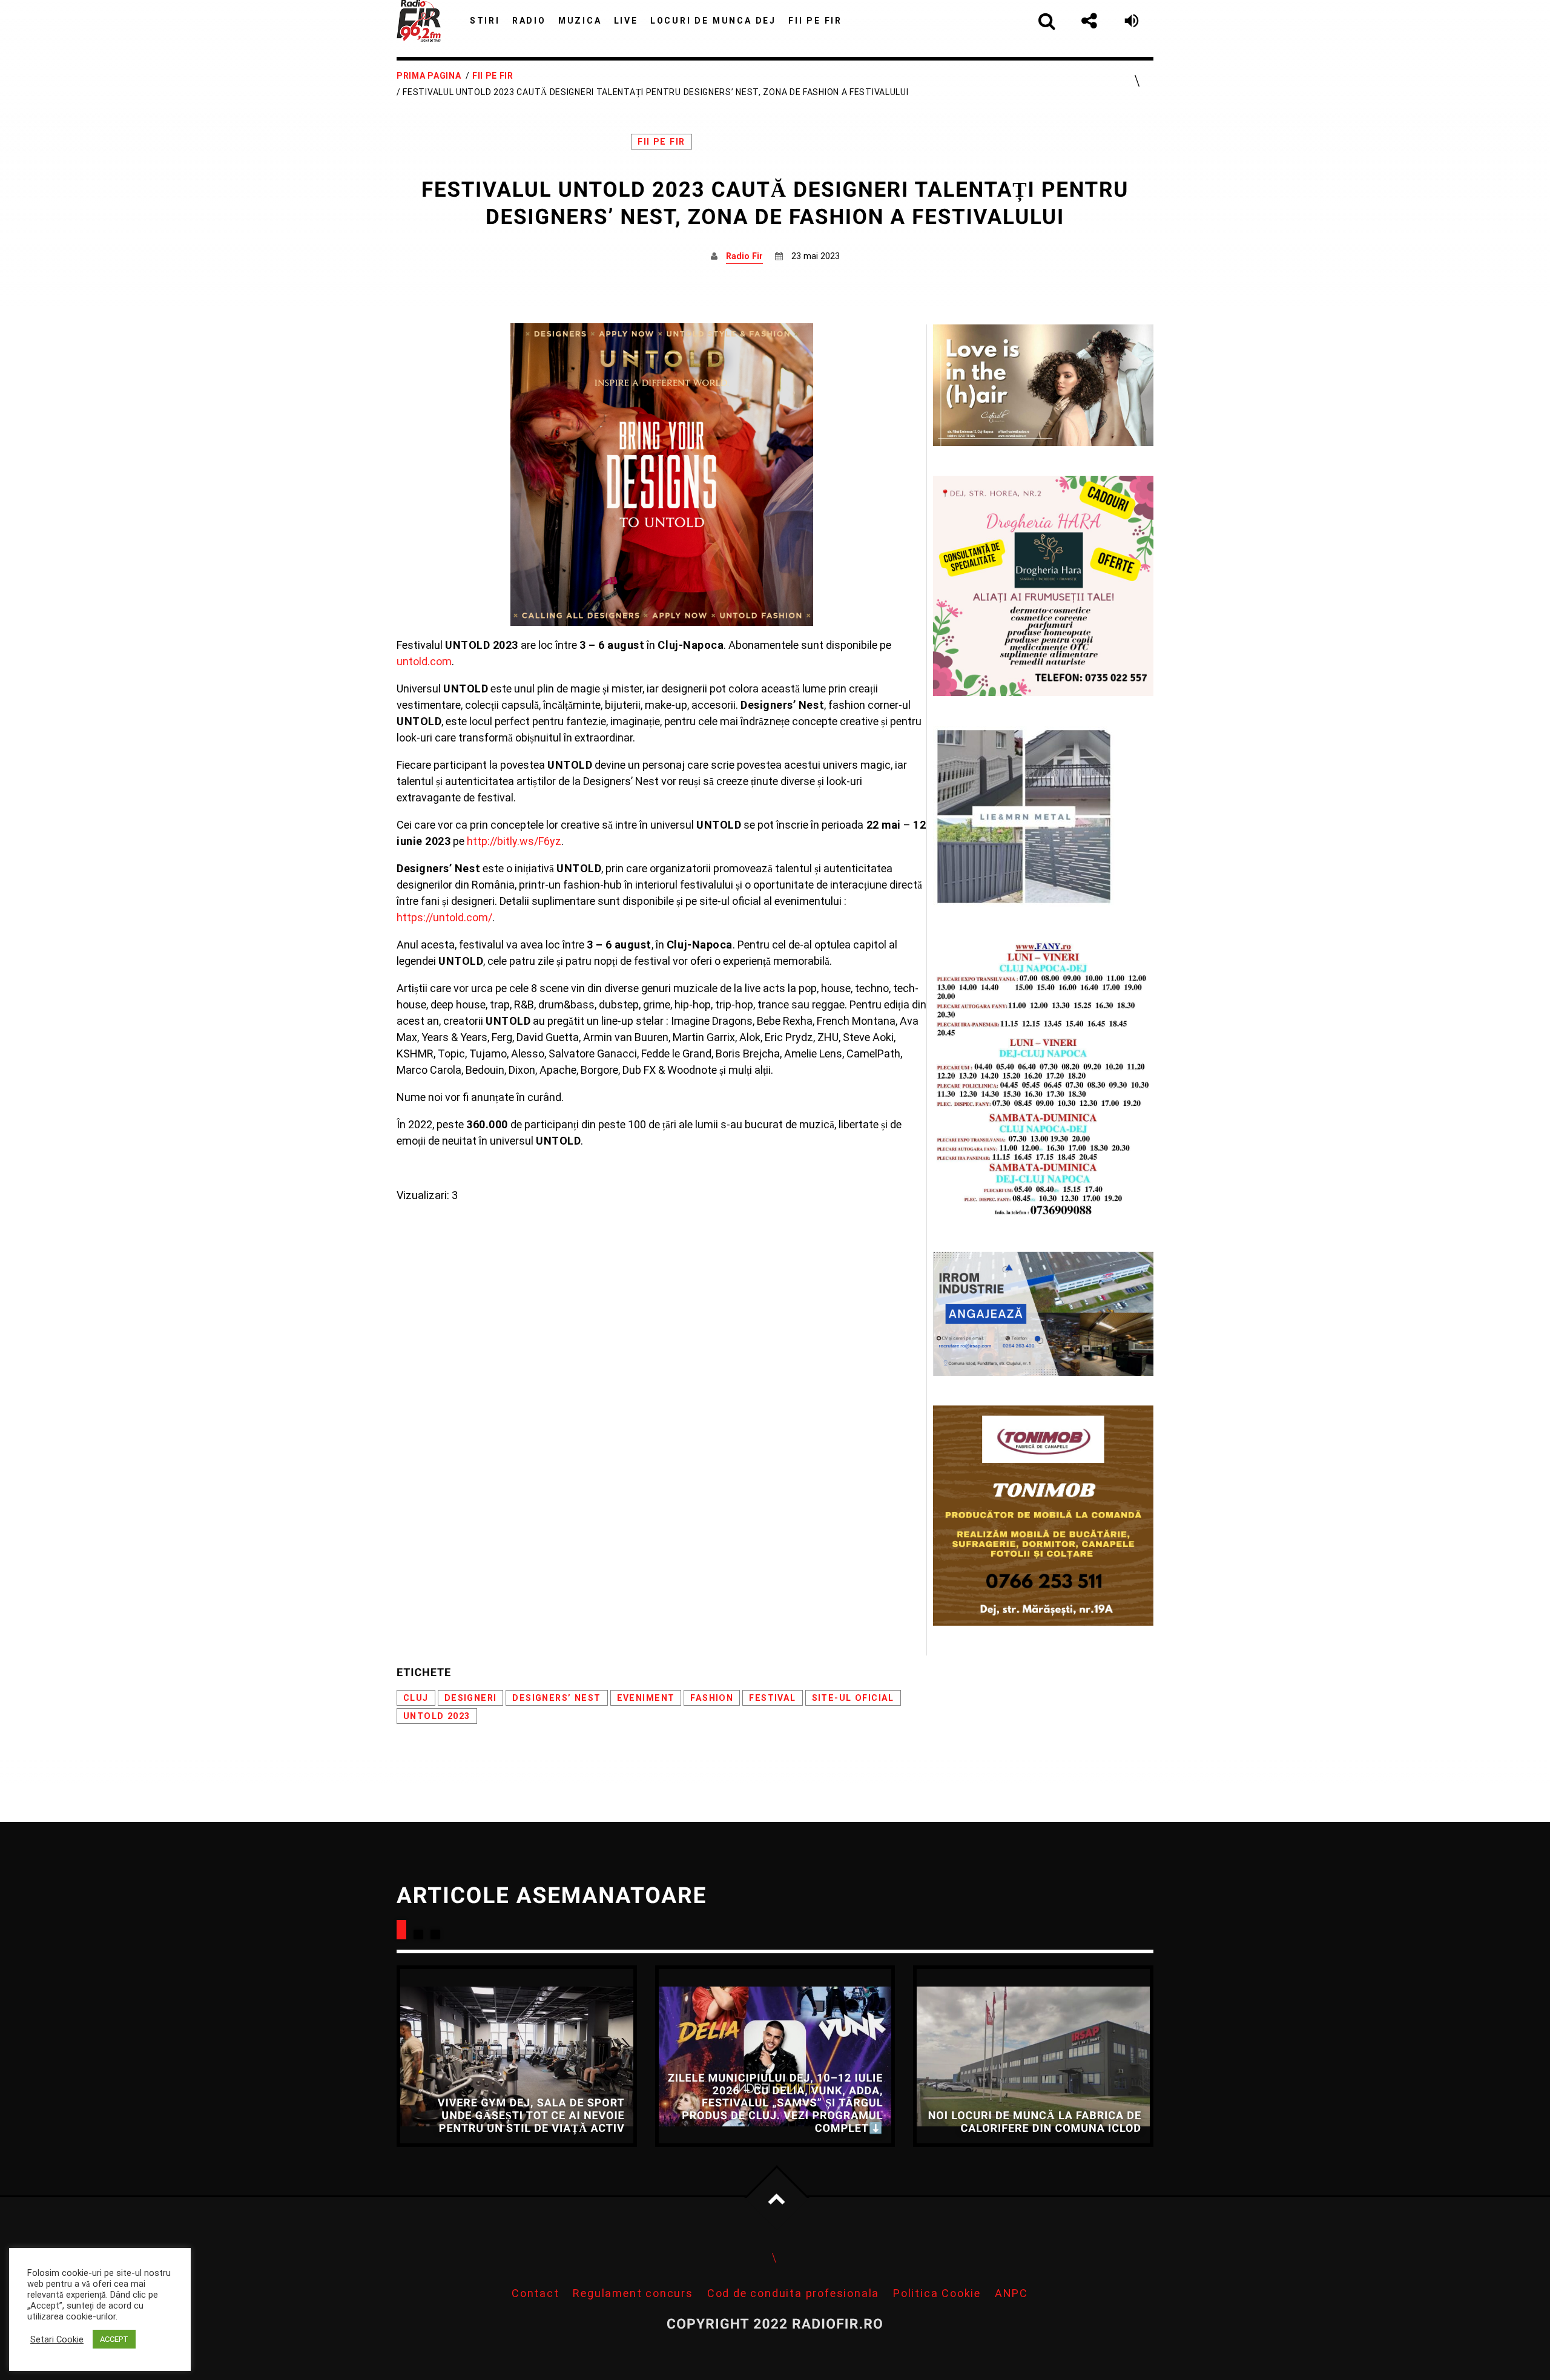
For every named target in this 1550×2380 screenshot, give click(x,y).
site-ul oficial (853, 1698)
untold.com (424, 661)
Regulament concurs (633, 2293)
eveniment (646, 1698)
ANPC (1011, 2293)
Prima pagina (429, 76)
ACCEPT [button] (114, 2339)
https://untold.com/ (444, 917)
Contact (536, 2293)
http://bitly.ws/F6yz (514, 841)
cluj (416, 1698)
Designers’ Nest (556, 1698)
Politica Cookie (937, 2293)
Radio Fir (744, 256)
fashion (712, 1698)
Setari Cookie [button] (57, 2339)
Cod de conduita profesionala (793, 2293)
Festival (772, 1698)
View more (517, 2056)
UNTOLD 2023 (437, 1716)
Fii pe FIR (493, 76)
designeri (471, 1698)
